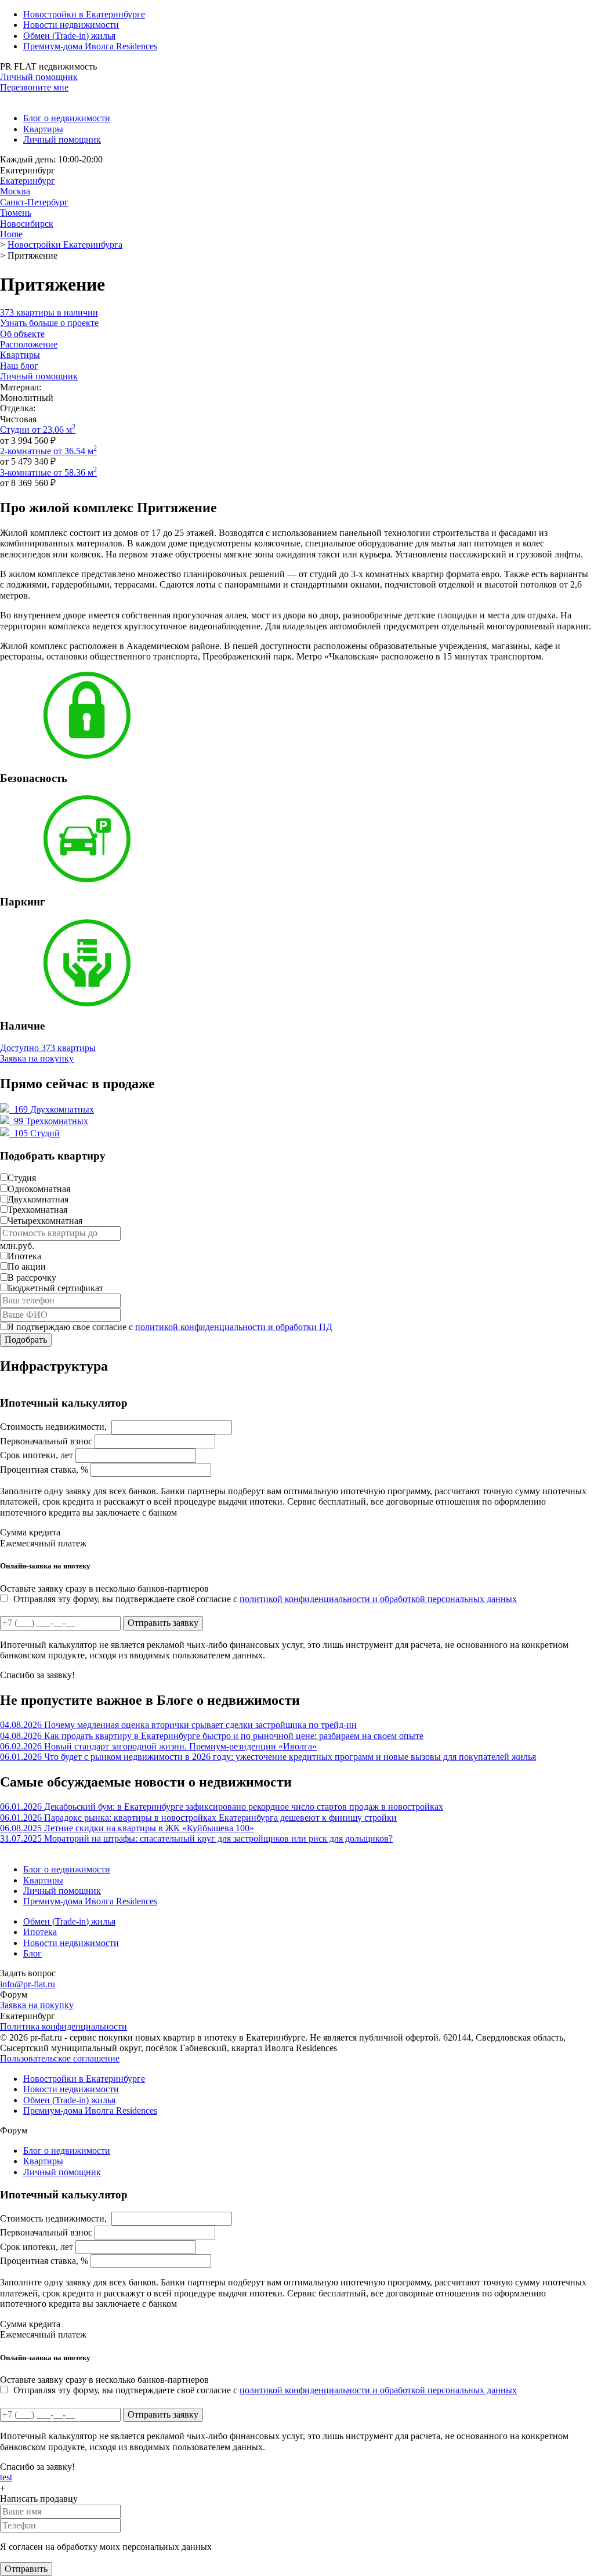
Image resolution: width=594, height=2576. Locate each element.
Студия (22, 1178)
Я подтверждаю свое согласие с (170, 1327)
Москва (15, 191)
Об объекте (22, 334)
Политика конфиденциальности (64, 2026)
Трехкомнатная (37, 1210)
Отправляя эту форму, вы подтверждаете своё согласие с (265, 1599)
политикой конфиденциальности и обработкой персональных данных (378, 1599)
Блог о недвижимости (67, 118)
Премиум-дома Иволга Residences (90, 46)
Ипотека (24, 1256)
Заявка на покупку (37, 1058)
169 (53, 1109)
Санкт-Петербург (34, 202)
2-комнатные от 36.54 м (48, 451)
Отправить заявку (163, 1623)
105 (36, 1133)
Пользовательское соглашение (60, 2058)
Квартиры (43, 129)
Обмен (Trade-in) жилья (69, 36)
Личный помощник (39, 77)
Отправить (26, 2569)
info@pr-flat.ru (28, 1984)
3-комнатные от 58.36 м (48, 472)
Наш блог (19, 366)
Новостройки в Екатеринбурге (84, 14)
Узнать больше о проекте (49, 323)
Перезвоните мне (34, 87)
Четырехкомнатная (45, 1221)
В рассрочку (32, 1278)
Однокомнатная (39, 1189)
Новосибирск (27, 224)
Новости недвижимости (71, 25)
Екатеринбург (28, 181)
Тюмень (16, 213)
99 (50, 1121)
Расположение (29, 344)
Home (11, 234)
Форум (14, 1995)
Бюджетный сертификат (55, 1288)
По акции (27, 1267)
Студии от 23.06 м (38, 430)
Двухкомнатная (38, 1199)
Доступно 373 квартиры (48, 1048)
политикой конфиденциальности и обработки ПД (234, 1327)
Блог (32, 1953)
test (6, 2477)
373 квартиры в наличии (49, 312)
